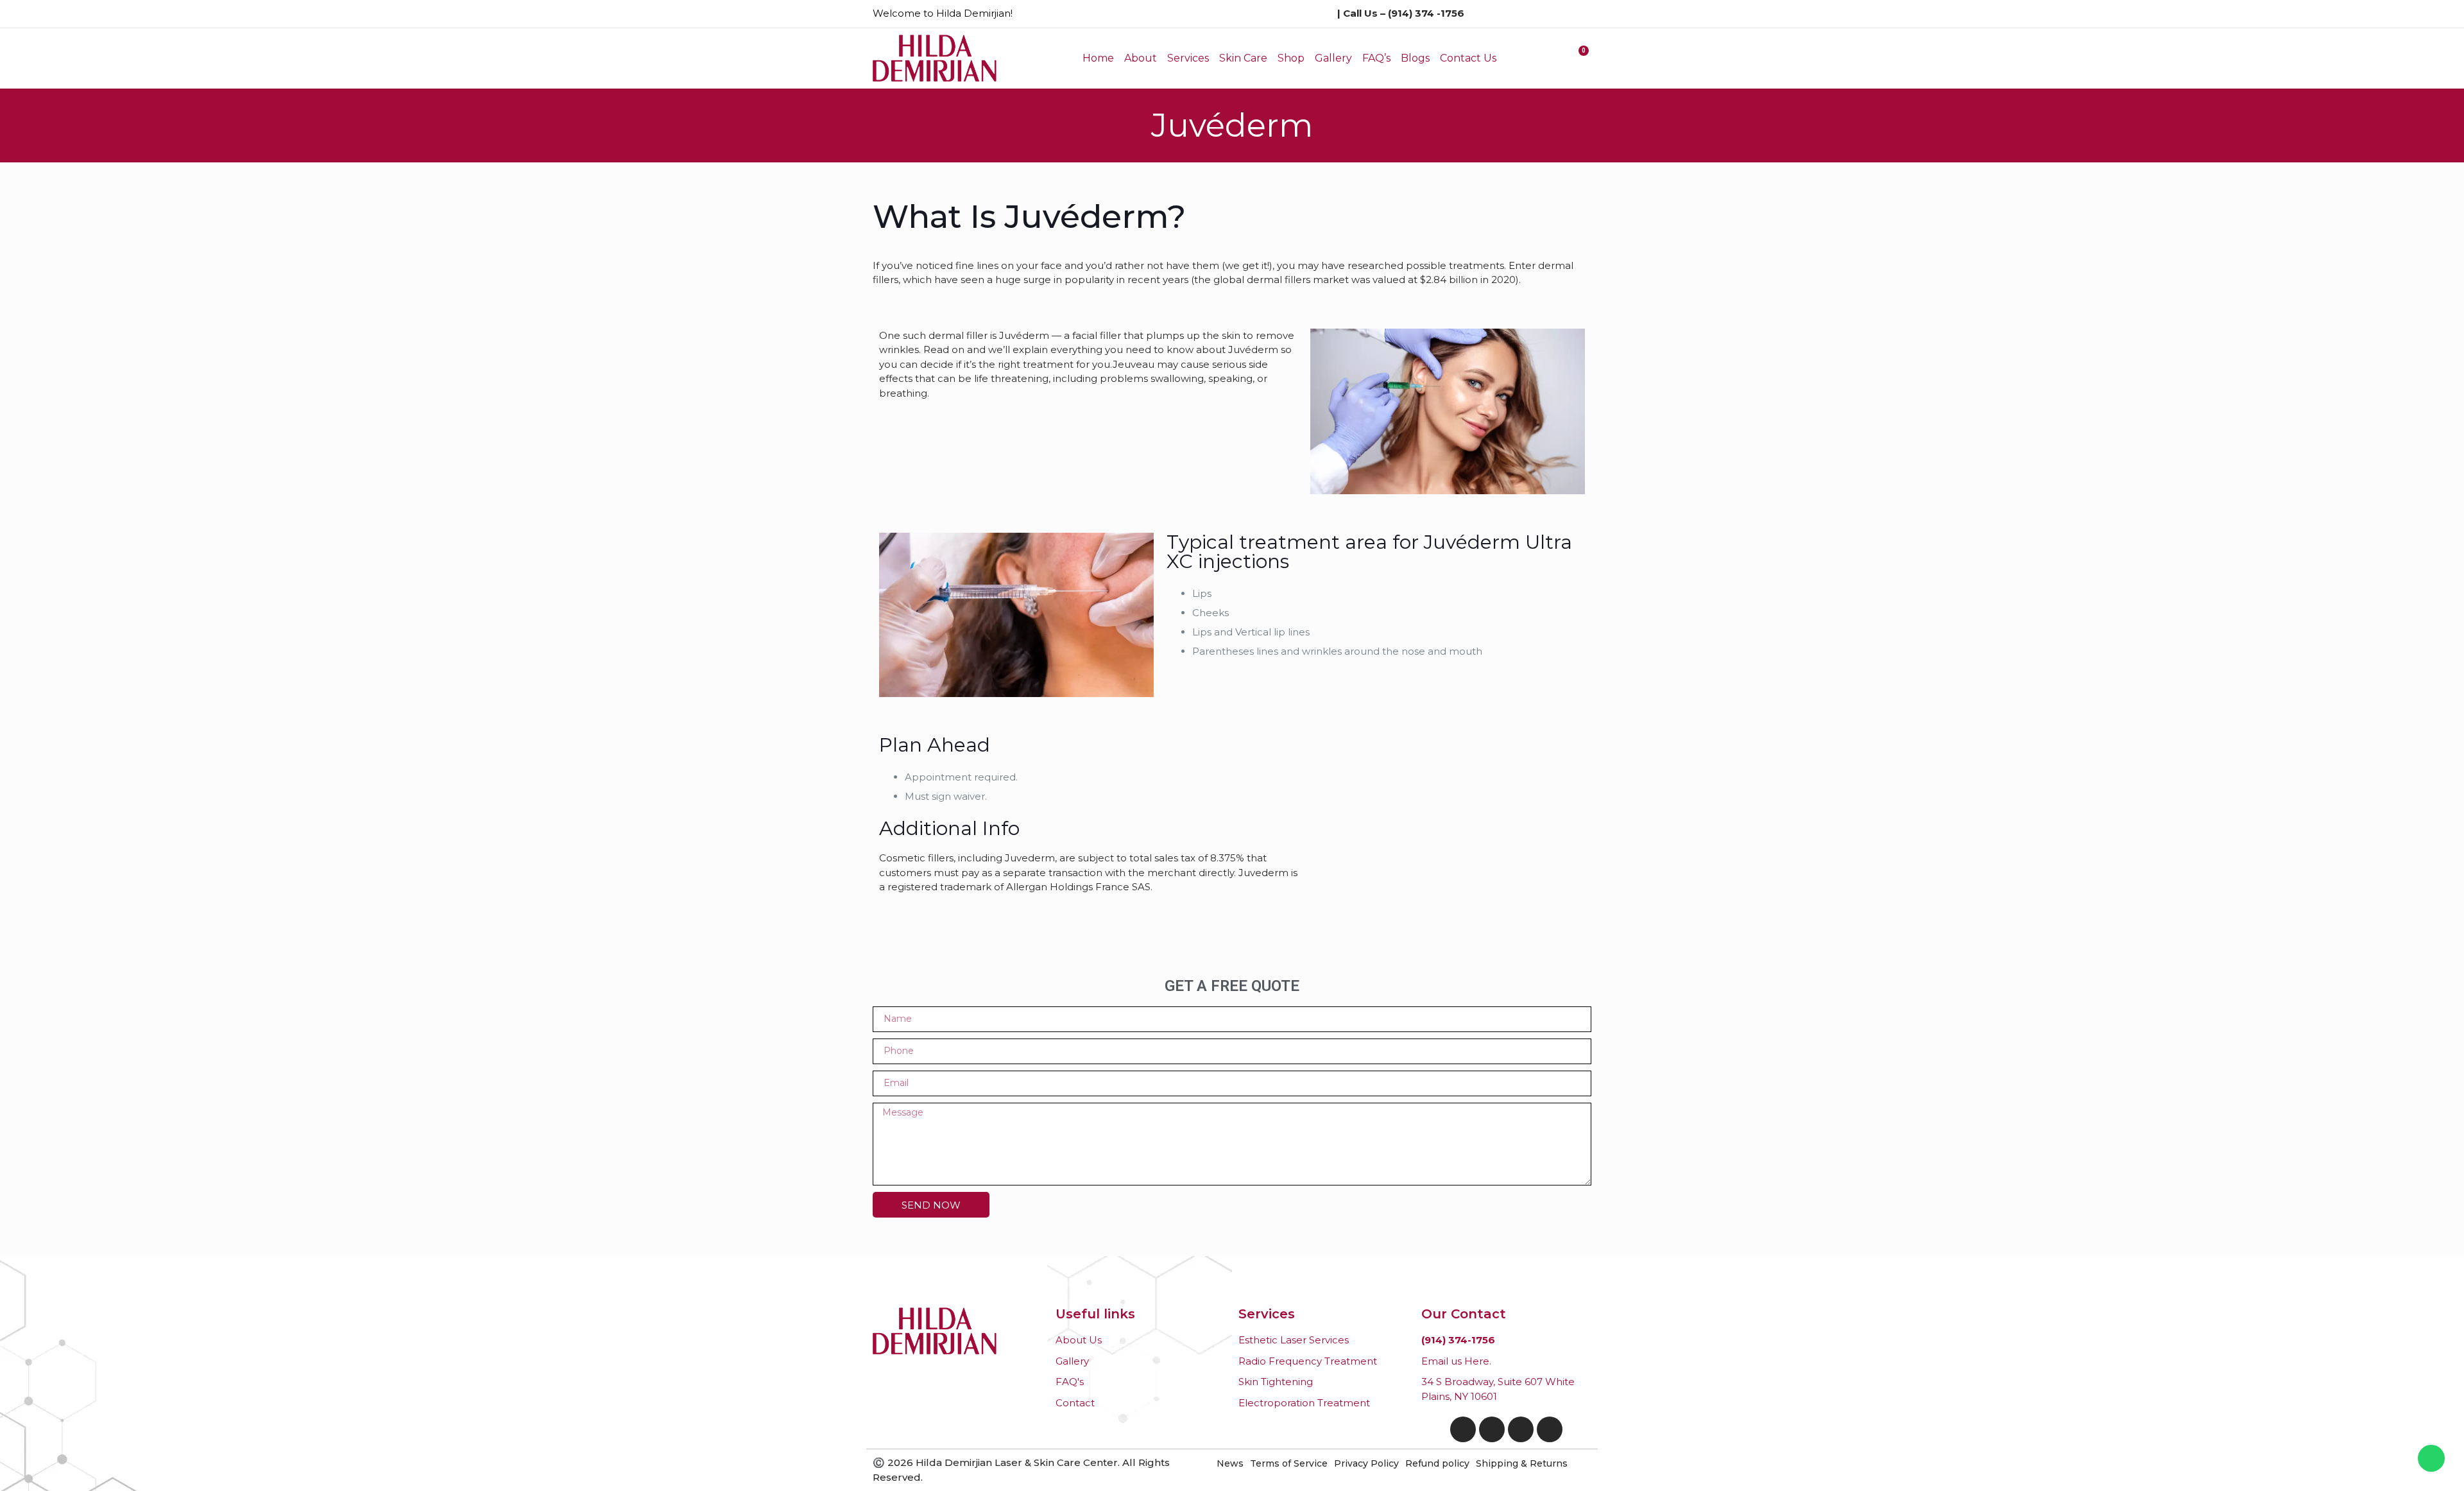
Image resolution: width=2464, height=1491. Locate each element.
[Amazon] (1521, 1429)
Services (1188, 58)
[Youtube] (1550, 1429)
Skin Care (1243, 58)
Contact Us (1468, 58)
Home (1098, 58)
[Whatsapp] (2431, 1458)
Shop (1291, 58)
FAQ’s (1376, 58)
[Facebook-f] (1463, 1429)
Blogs (1415, 58)
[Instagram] (1492, 1429)
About (1141, 58)
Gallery (1333, 58)
